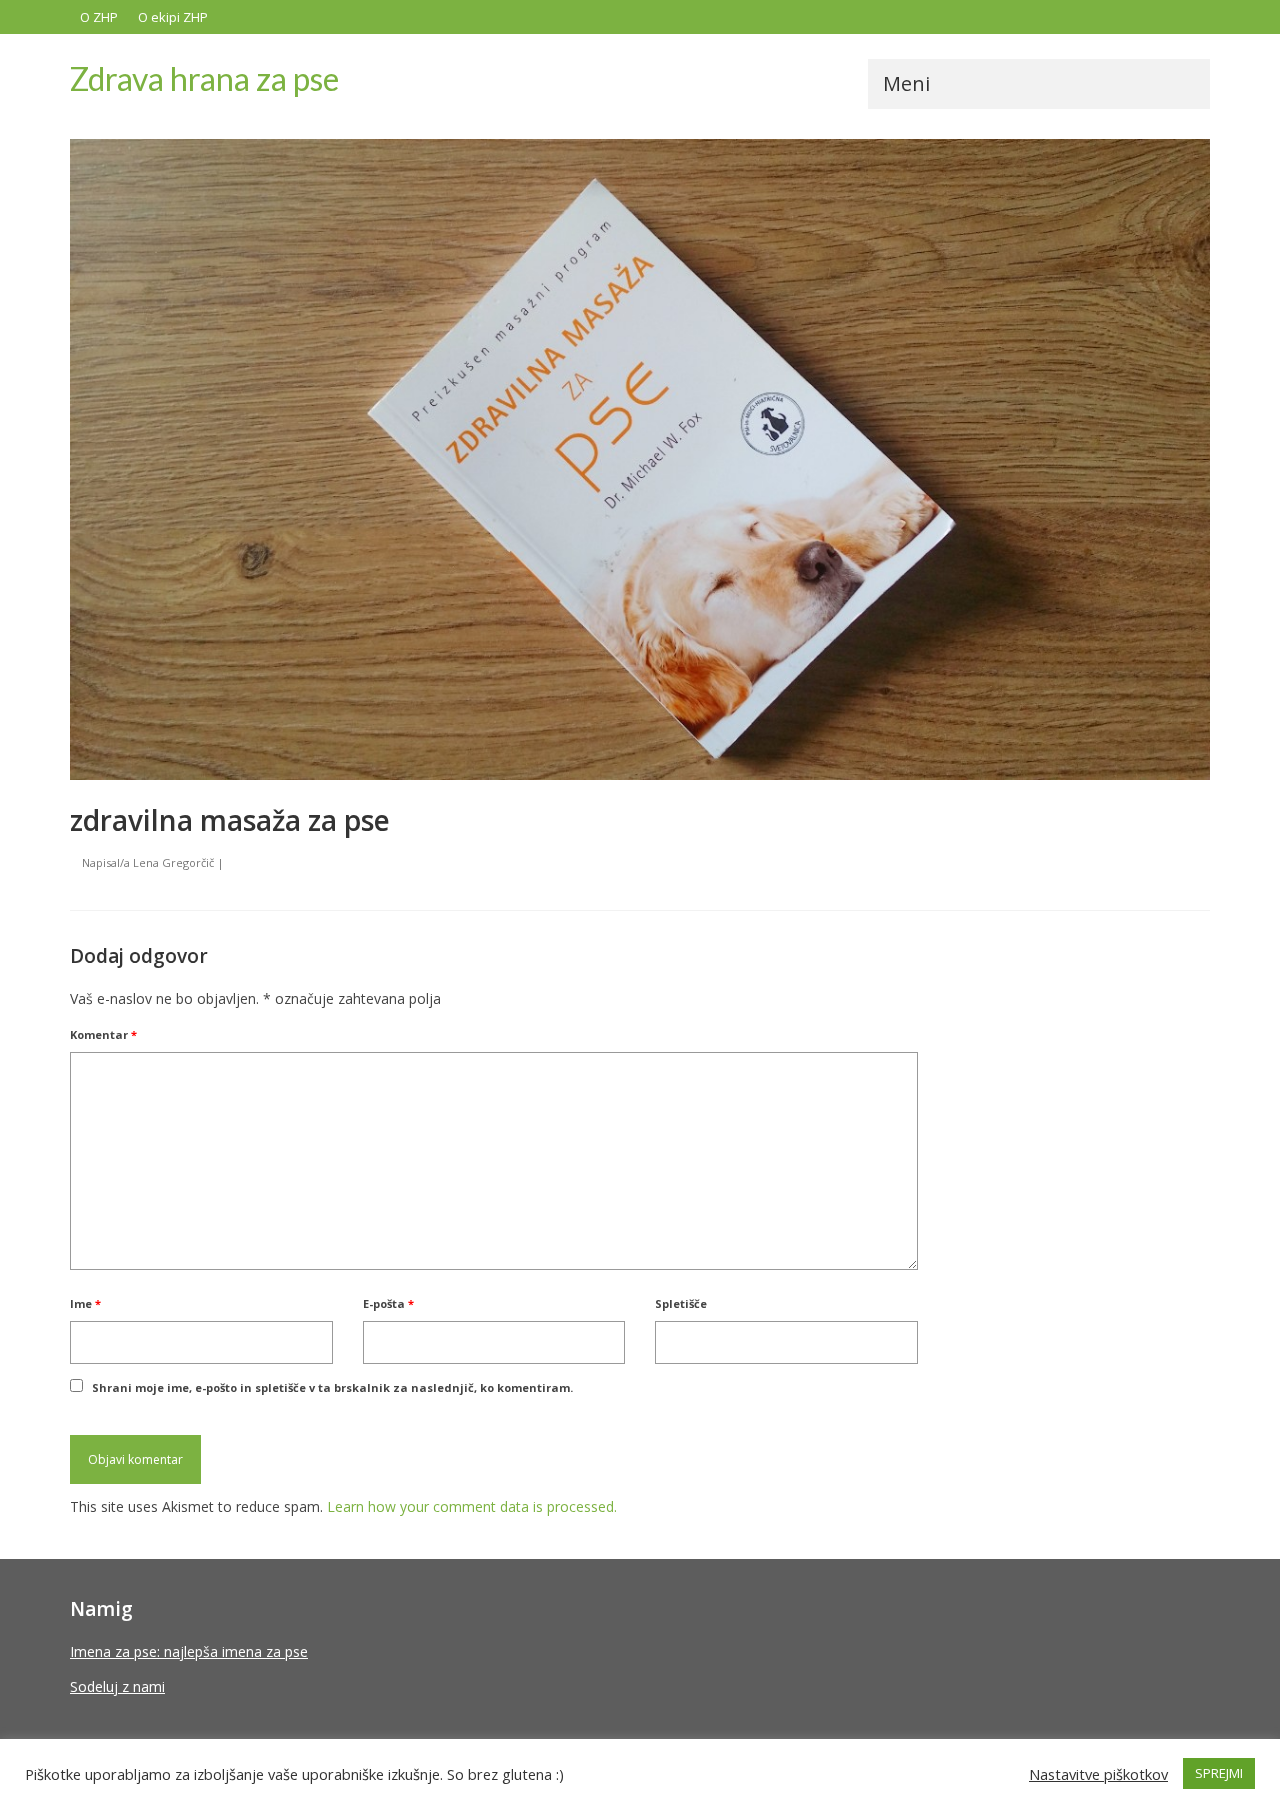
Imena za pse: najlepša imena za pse (189, 1651)
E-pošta (388, 1303)
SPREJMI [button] (1219, 1773)
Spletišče (681, 1303)
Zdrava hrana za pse (204, 78)
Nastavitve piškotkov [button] (1098, 1774)
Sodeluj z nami (117, 1686)
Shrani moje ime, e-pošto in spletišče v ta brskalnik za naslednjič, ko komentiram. (332, 1387)
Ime (85, 1303)
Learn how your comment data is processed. (472, 1506)
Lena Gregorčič (173, 862)
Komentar (103, 1034)
